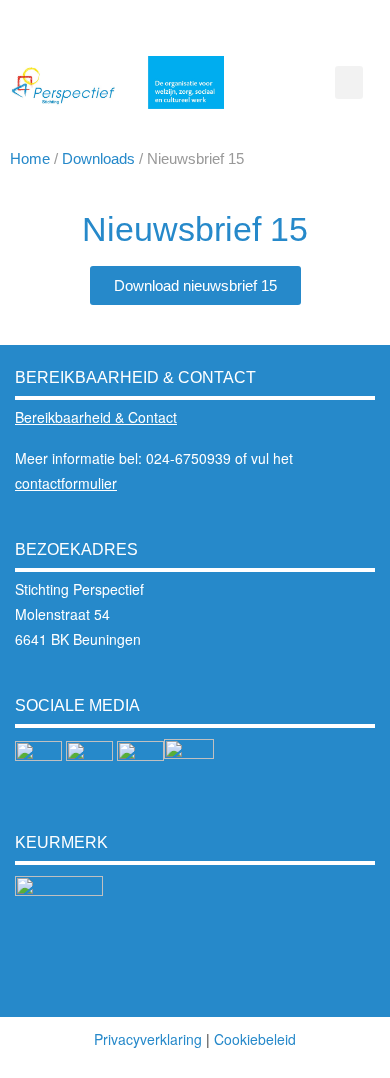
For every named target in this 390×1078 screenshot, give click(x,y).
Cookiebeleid (255, 1039)
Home (30, 158)
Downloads (98, 158)
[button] (349, 82)
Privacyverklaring (148, 1039)
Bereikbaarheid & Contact (96, 417)
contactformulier (66, 483)
